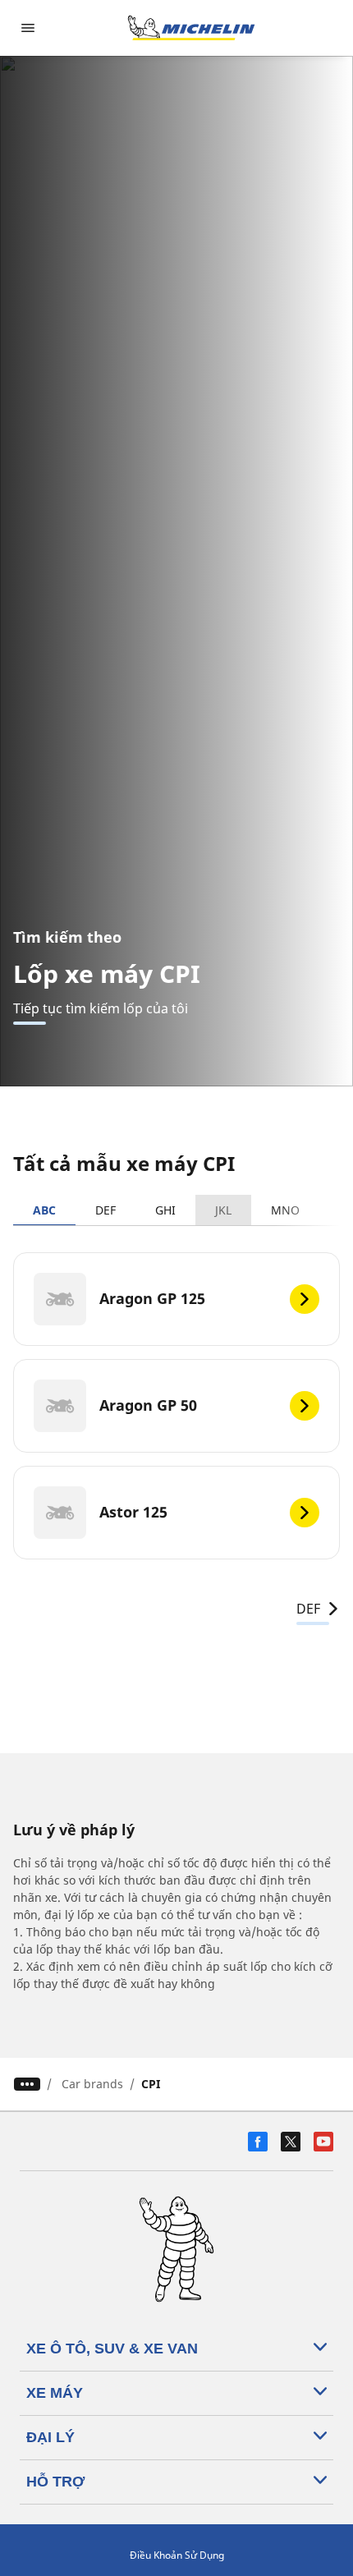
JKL (223, 1210)
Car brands (92, 2084)
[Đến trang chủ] (191, 28)
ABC (44, 1210)
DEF (105, 1210)
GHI (165, 1210)
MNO (285, 1210)
